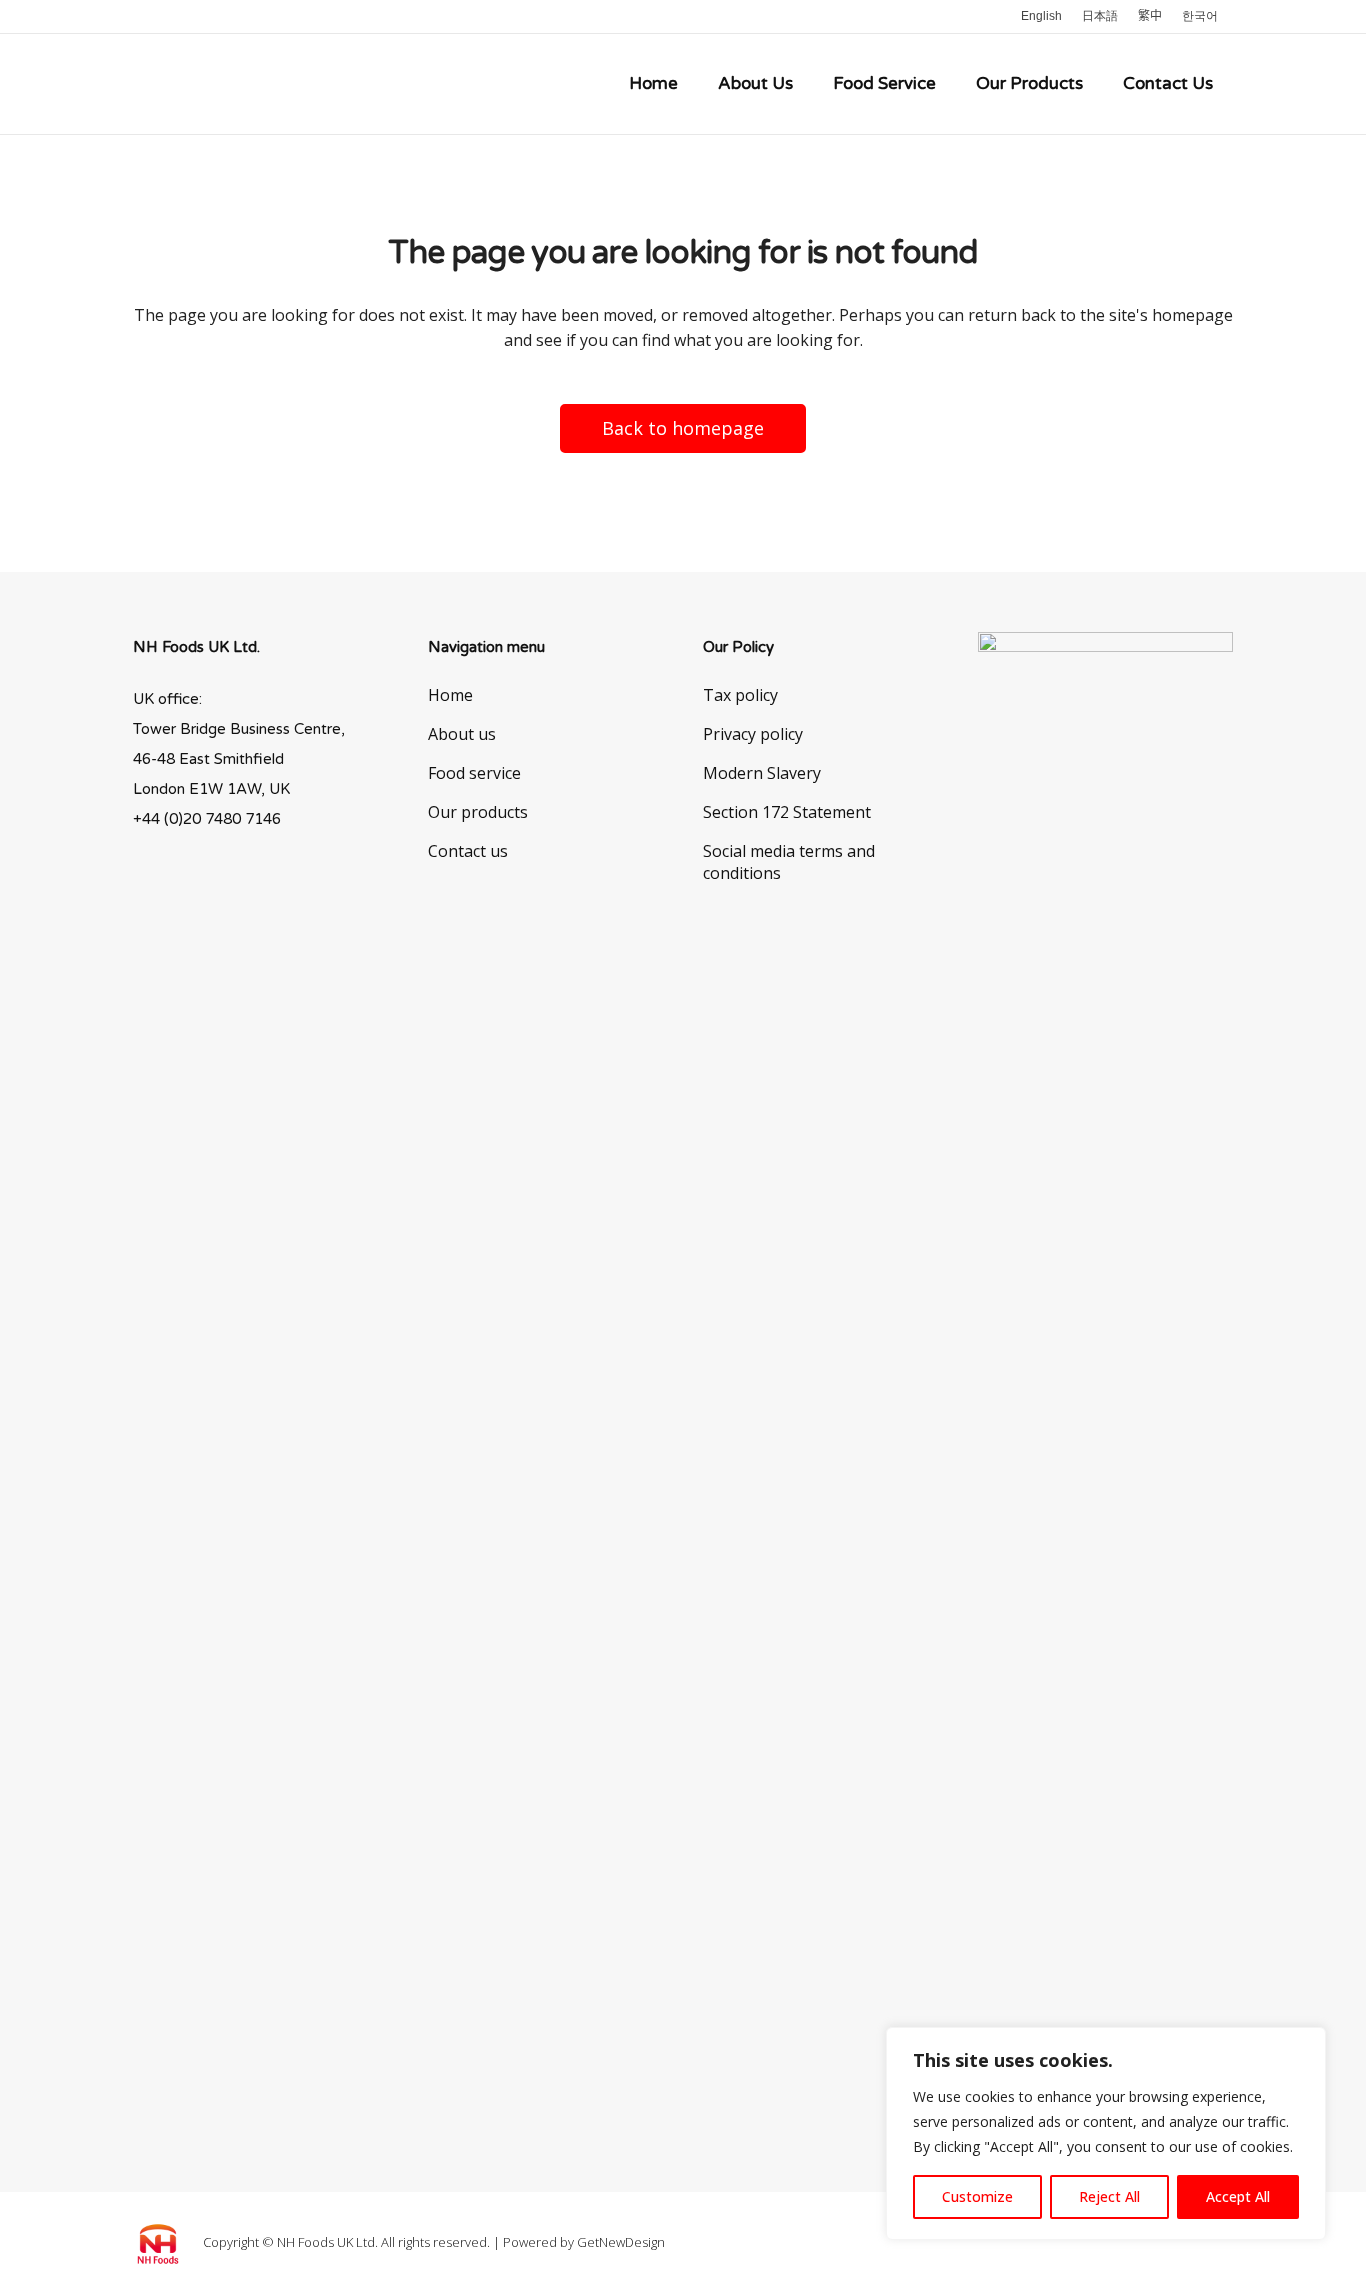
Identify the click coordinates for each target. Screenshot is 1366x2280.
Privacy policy (753, 734)
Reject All (1109, 2196)
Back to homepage (683, 428)
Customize (977, 2196)
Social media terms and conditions (789, 862)
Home (450, 695)
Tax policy (740, 695)
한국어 (1200, 16)
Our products (478, 812)
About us (462, 734)
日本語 (1100, 16)
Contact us (468, 851)
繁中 (1150, 16)
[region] (1106, 2133)
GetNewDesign (621, 2242)
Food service (474, 773)
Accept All (1238, 2196)
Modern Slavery (762, 773)
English (1041, 16)
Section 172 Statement (787, 812)
